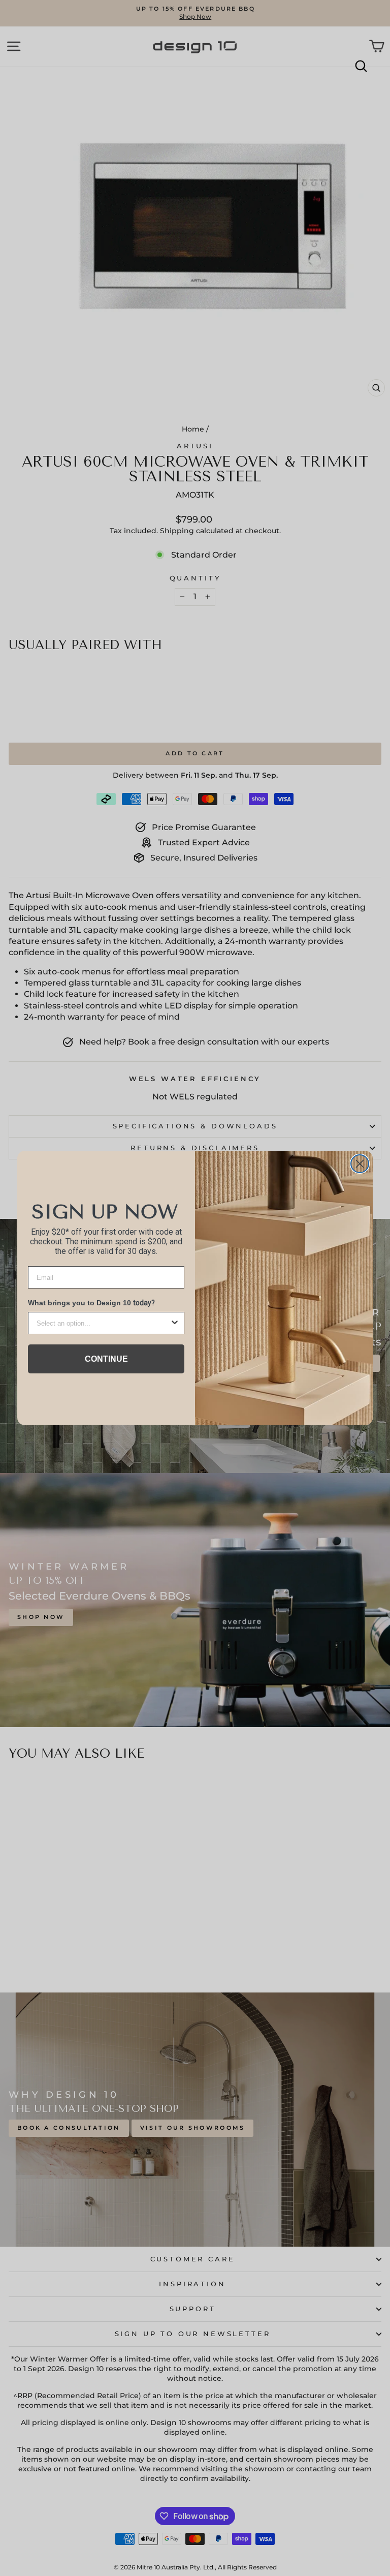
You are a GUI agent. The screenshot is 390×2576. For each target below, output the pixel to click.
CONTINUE (106, 1359)
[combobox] (103, 1323)
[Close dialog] (360, 1164)
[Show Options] (175, 1323)
